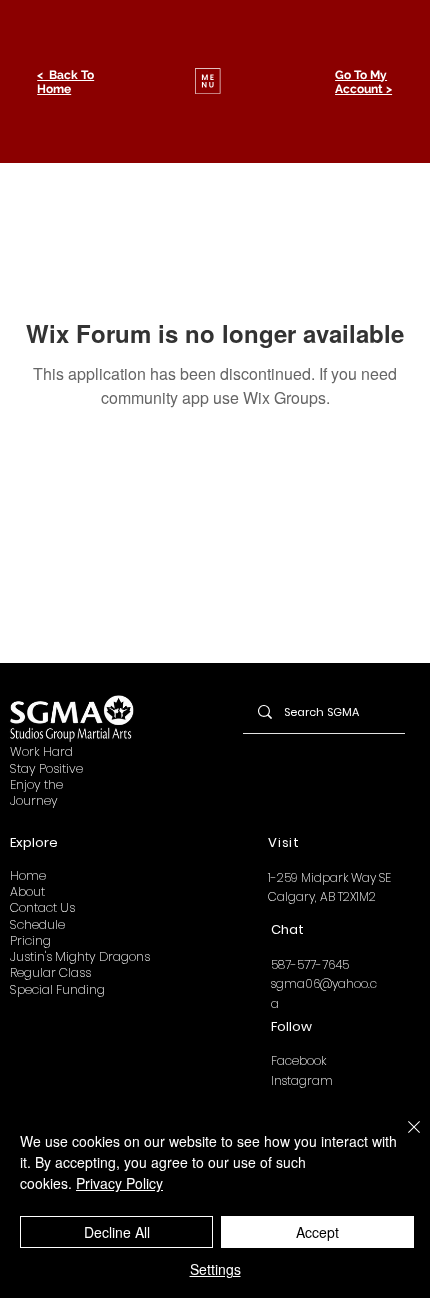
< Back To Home (65, 82)
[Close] (402, 1139)
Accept (317, 1232)
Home (28, 875)
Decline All (117, 1232)
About (27, 891)
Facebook (298, 1060)
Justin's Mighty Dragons (80, 956)
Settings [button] (215, 1269)
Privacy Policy (119, 1183)
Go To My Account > (363, 82)
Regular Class (50, 972)
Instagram (302, 1080)
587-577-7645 (310, 964)
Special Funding (57, 989)
